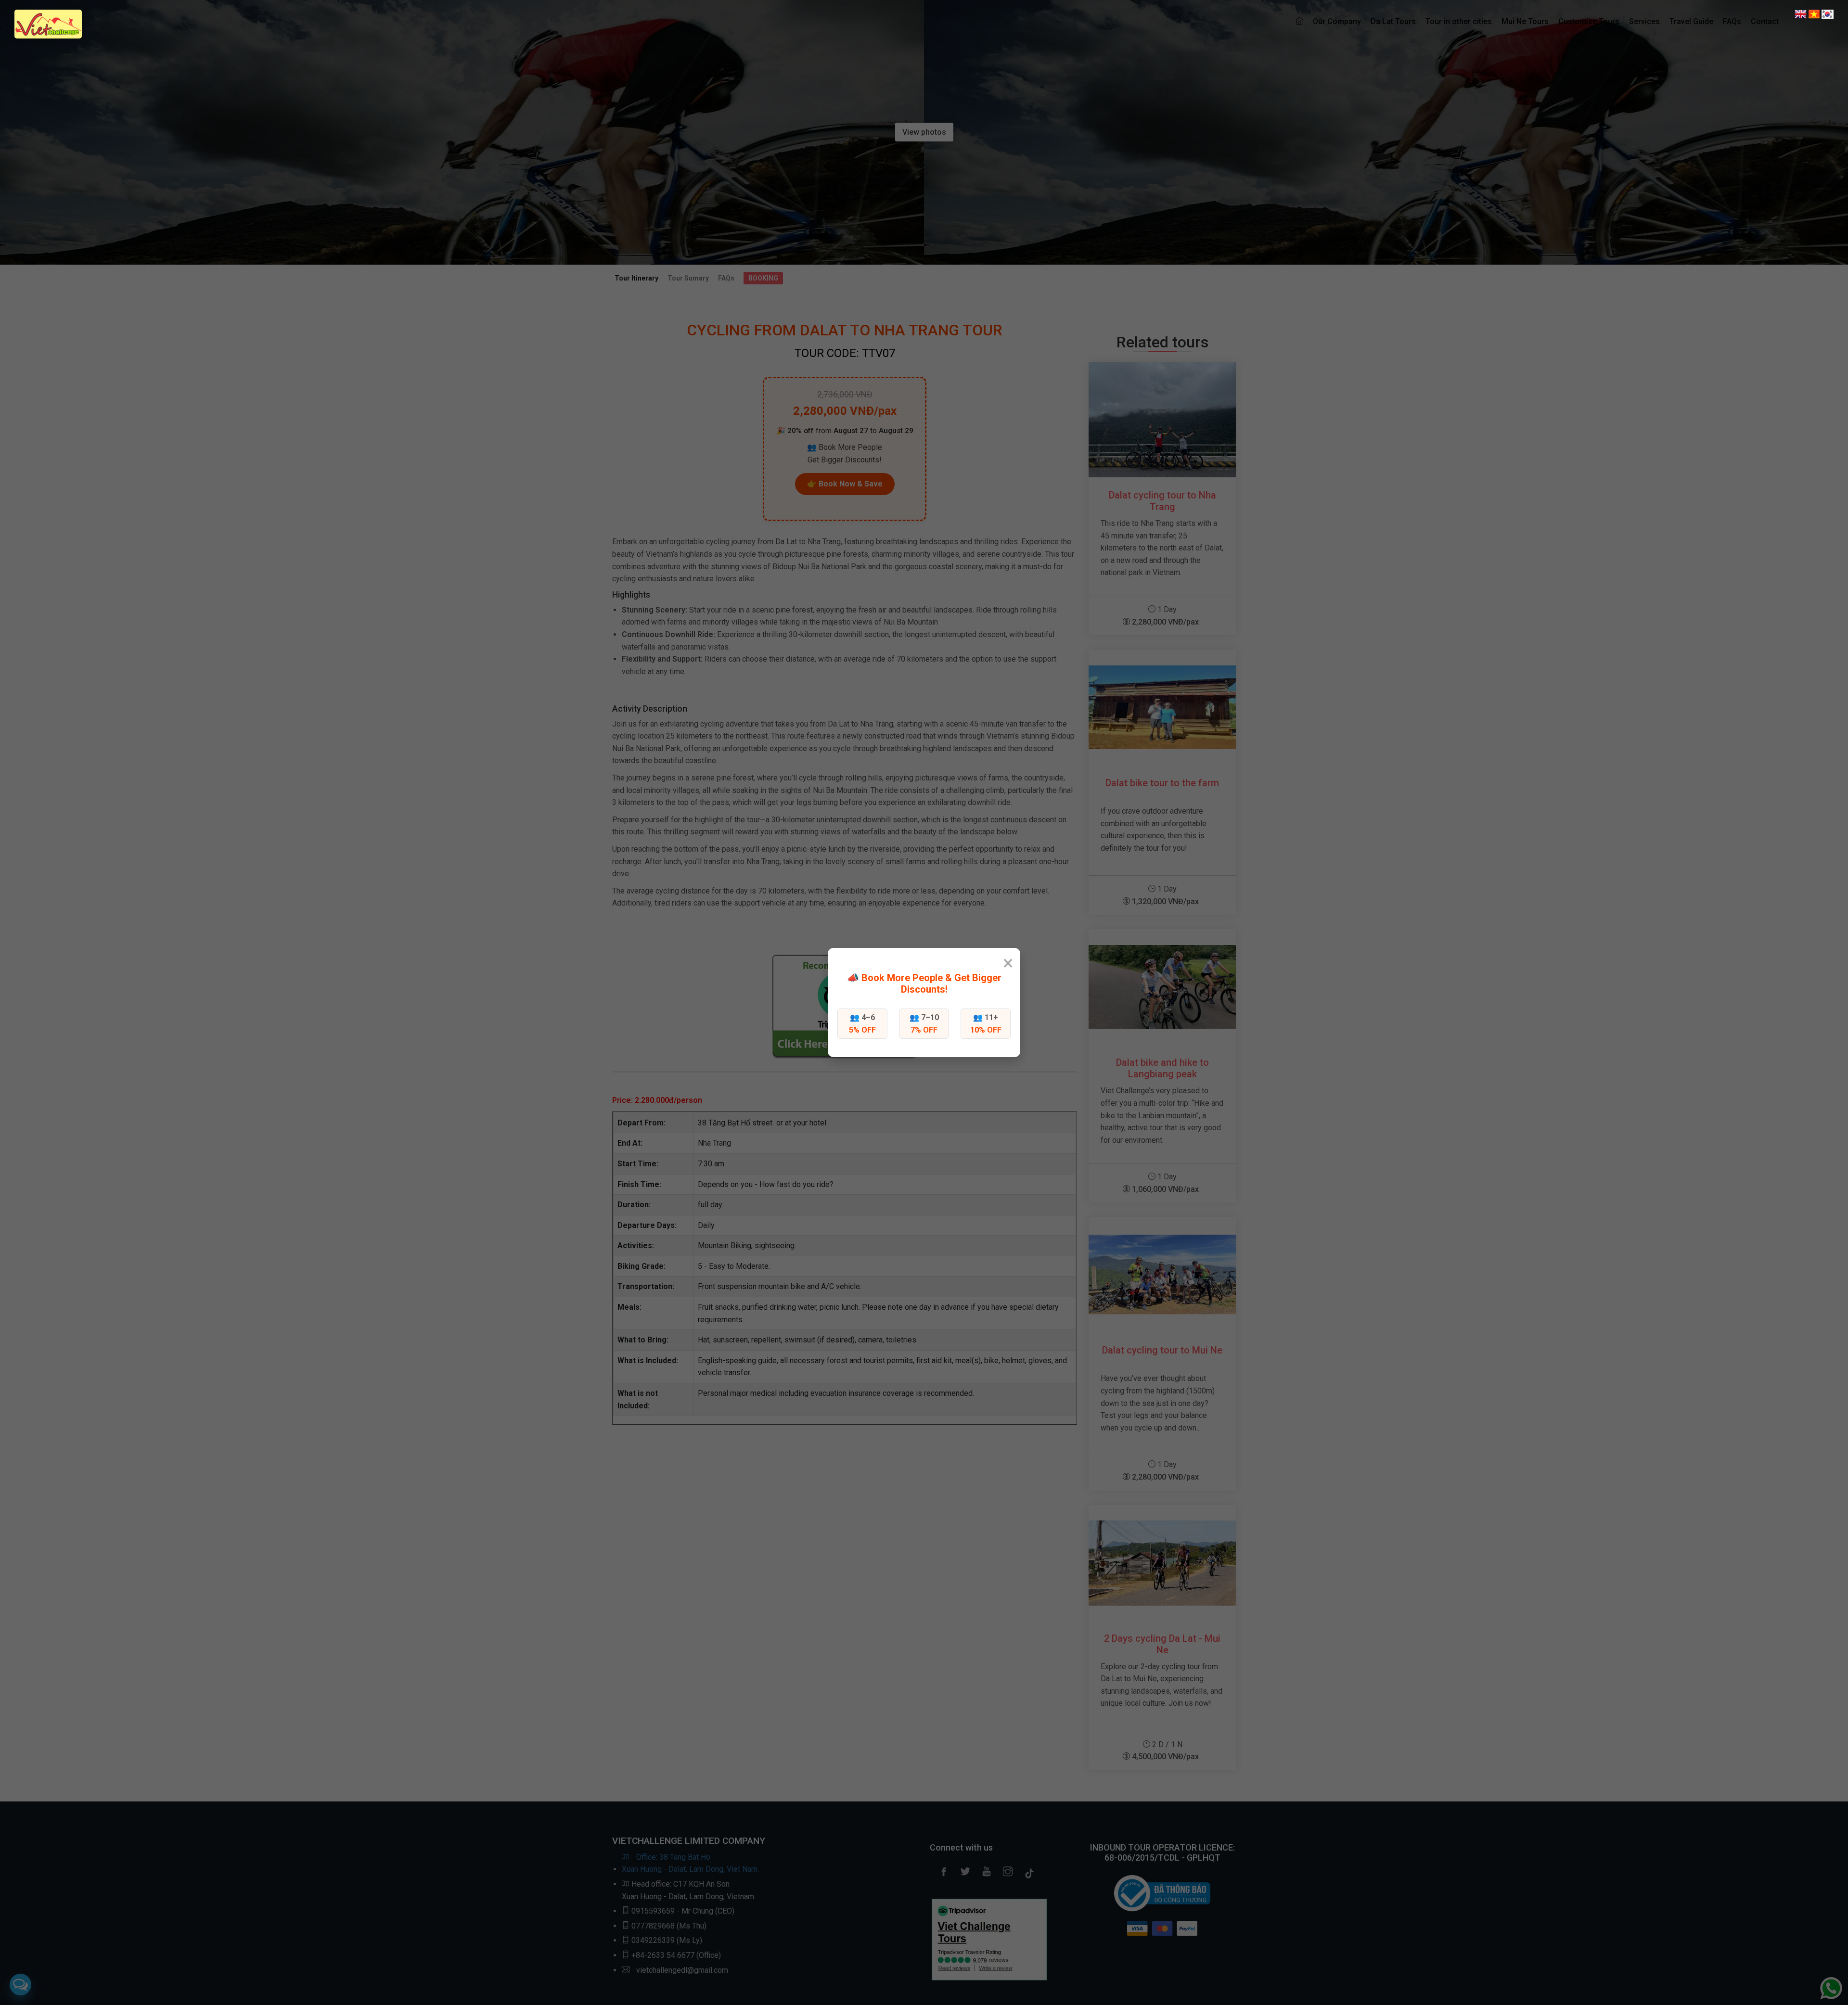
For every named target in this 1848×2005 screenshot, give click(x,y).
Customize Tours (1589, 21)
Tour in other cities (1459, 21)
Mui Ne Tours (1525, 21)
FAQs (1732, 21)
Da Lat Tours (1393, 21)
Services (1644, 21)
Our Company (1337, 21)
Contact (1765, 21)
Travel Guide (1691, 21)
